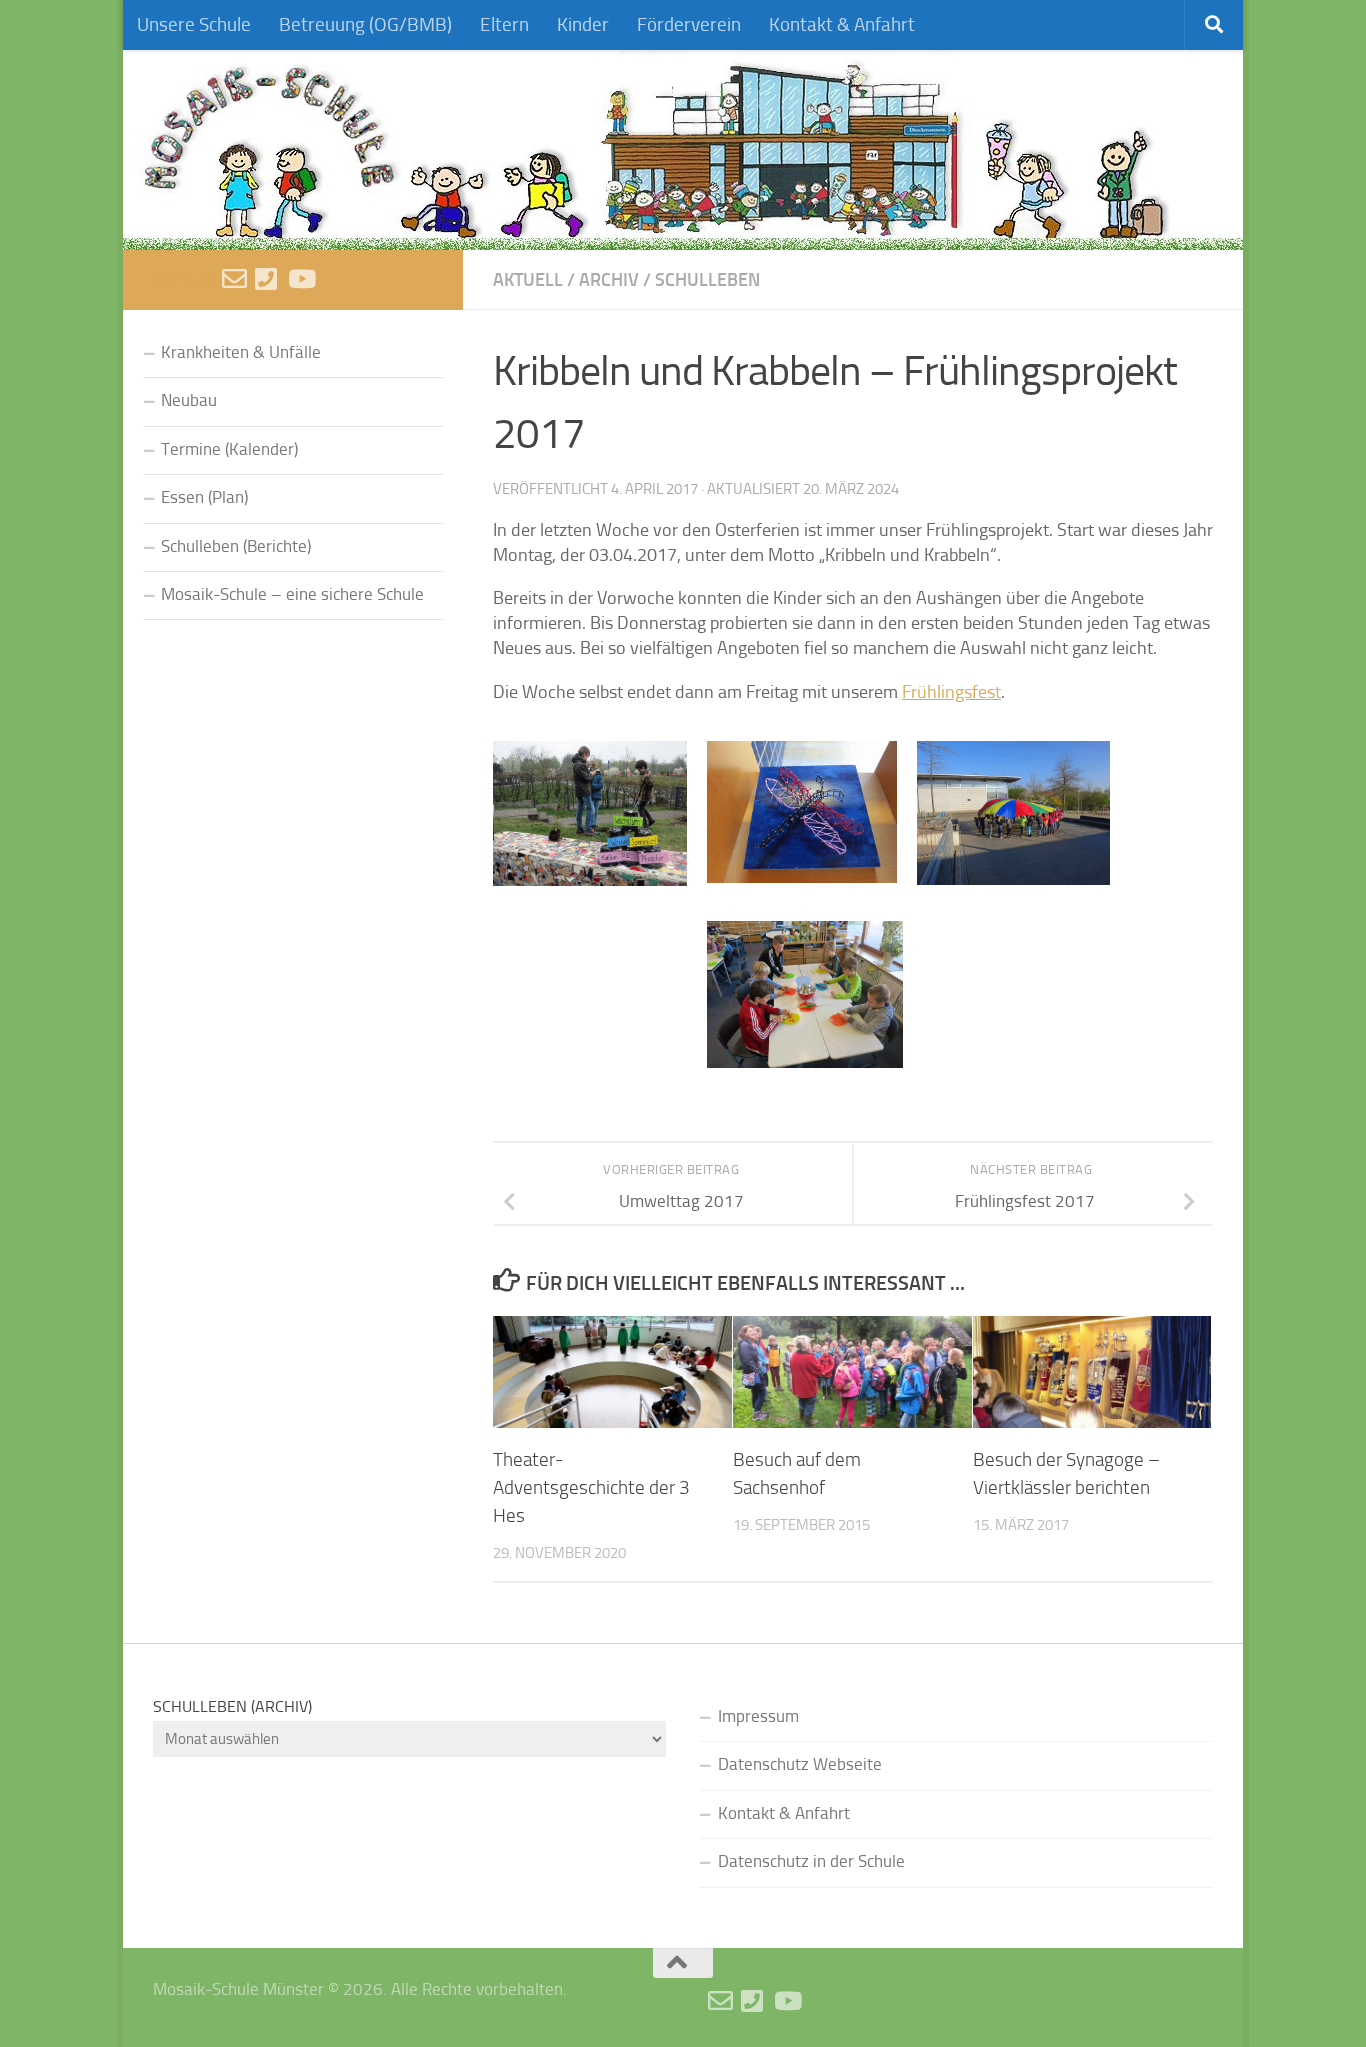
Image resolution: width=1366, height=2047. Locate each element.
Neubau (189, 400)
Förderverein (689, 24)
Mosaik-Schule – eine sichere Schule (292, 594)
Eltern (504, 24)
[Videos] (300, 278)
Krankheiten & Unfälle (241, 352)
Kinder (583, 24)
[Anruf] (267, 278)
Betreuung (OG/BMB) (365, 24)
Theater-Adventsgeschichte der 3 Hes (591, 1488)
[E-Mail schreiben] (234, 278)
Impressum (758, 1716)
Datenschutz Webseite (800, 1764)
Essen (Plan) (204, 497)
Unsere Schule (194, 24)
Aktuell (528, 279)
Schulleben (707, 279)
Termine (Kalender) (229, 449)
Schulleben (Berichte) (236, 546)
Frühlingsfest (951, 692)
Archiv (609, 279)
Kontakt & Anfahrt (842, 24)
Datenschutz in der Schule (811, 1861)
